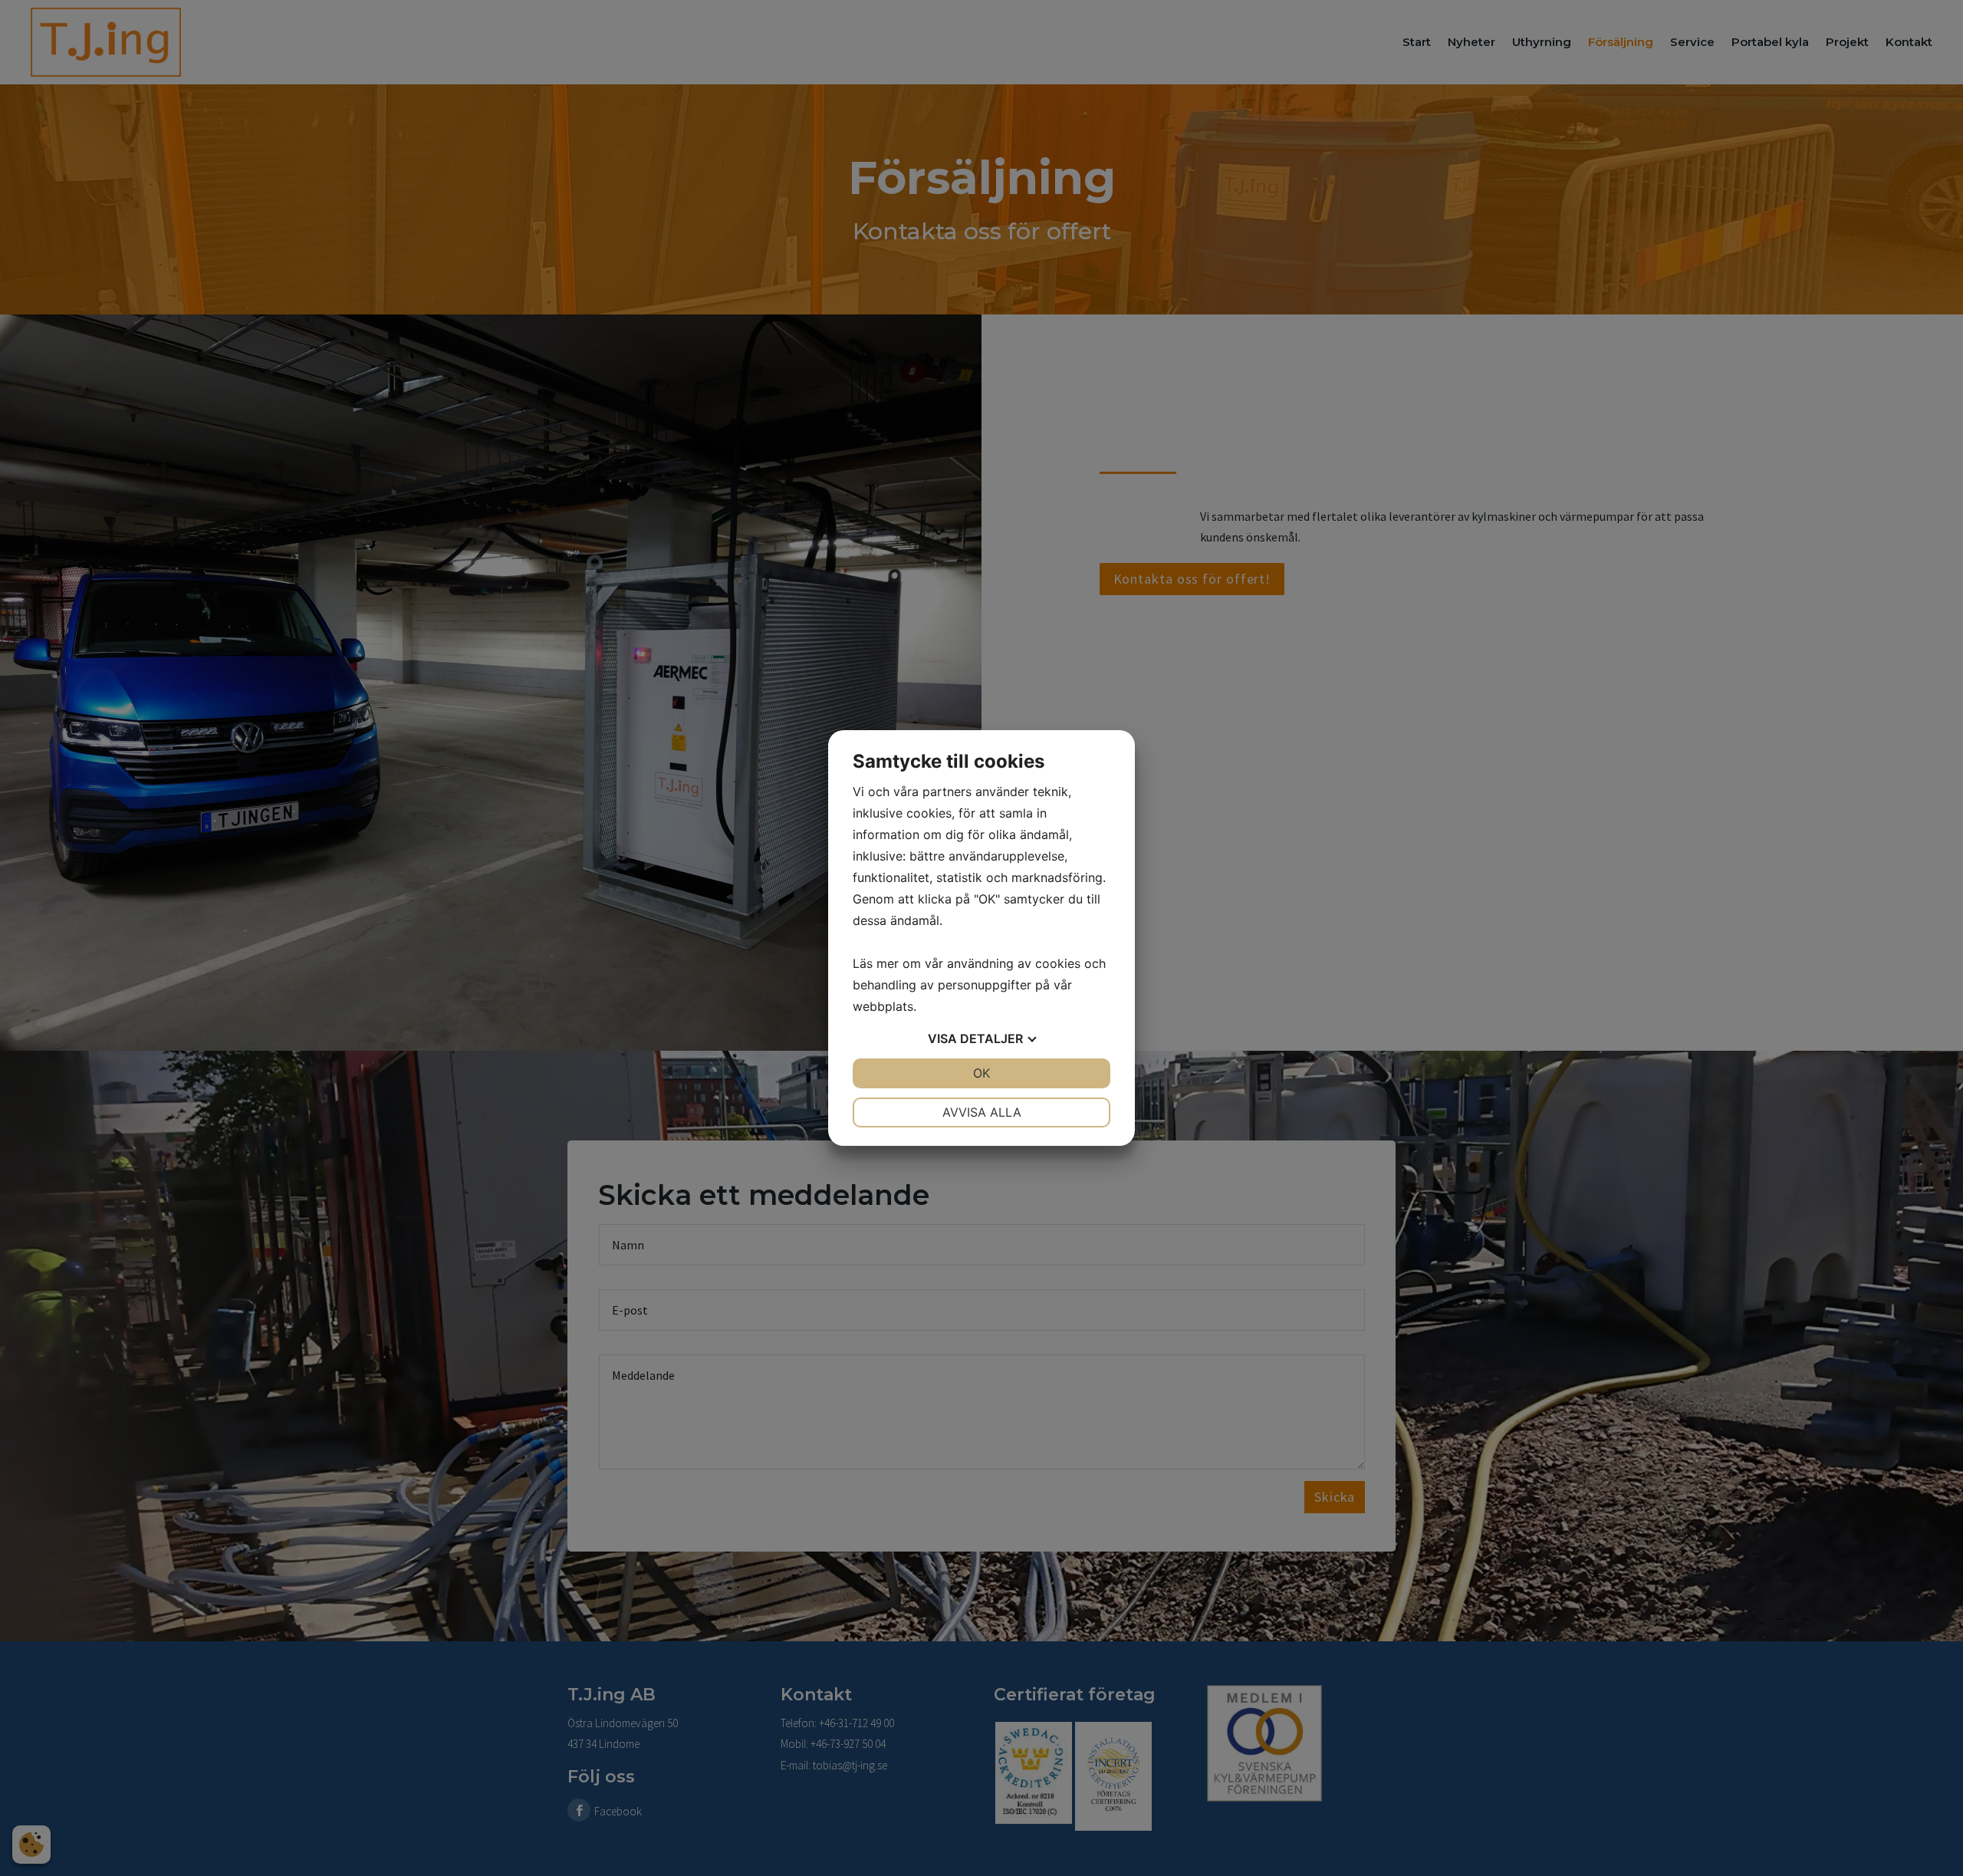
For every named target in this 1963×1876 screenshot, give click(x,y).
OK (981, 1073)
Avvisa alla (982, 1112)
